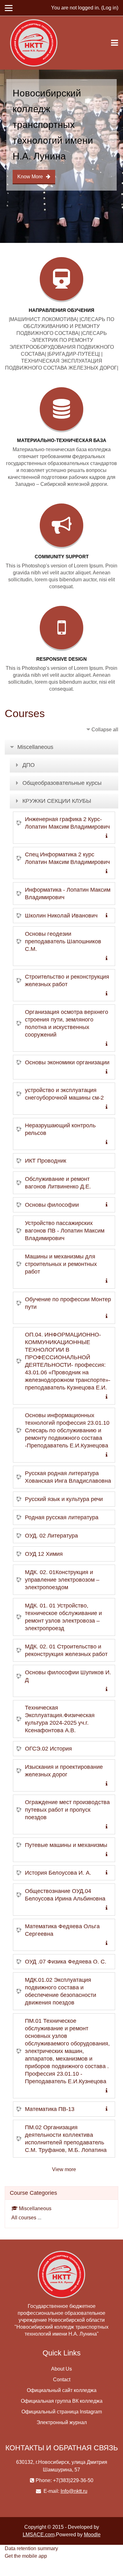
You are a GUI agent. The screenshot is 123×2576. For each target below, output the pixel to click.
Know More (30, 177)
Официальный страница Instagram (62, 2412)
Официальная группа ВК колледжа (62, 2401)
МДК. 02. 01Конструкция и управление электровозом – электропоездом (62, 1580)
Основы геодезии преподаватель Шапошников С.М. (63, 941)
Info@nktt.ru (74, 2491)
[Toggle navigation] (114, 43)
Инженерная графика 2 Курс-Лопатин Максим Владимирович (67, 823)
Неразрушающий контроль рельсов (60, 1129)
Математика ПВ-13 (50, 2109)
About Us (61, 2369)
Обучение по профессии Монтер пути (68, 1303)
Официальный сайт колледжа (62, 2390)
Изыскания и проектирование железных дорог (64, 1771)
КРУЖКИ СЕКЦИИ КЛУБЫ (57, 801)
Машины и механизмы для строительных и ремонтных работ (61, 1264)
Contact (62, 2380)
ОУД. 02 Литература (51, 1536)
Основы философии (52, 1205)
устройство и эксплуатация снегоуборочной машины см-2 (64, 1094)
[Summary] (108, 836)
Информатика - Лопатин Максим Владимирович (68, 894)
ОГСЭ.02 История (48, 1749)
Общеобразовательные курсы (62, 783)
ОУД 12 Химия (44, 1554)
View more (64, 2169)
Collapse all (105, 730)
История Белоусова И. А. (58, 1873)
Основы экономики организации (67, 1062)
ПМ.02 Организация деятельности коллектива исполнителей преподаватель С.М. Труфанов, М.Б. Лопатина (66, 2139)
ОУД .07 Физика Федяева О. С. (66, 1962)
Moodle (92, 2535)
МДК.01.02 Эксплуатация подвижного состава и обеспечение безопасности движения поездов (61, 1991)
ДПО (29, 765)
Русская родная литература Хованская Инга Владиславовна (68, 1477)
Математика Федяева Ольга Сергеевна (62, 1930)
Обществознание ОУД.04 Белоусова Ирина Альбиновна (65, 1895)
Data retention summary (31, 2548)
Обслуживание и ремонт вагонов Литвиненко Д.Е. (58, 1183)
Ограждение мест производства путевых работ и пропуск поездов (67, 1810)
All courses (24, 2218)
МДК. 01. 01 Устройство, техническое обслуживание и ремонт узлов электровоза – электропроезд (63, 1617)
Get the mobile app (26, 2556)
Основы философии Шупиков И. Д (68, 1676)
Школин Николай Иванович (61, 916)
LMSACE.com (39, 2535)
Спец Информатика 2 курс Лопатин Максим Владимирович (67, 858)
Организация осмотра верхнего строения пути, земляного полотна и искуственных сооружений (67, 1023)
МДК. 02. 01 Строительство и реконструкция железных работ (66, 1650)
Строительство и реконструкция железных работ (67, 980)
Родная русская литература (62, 1517)
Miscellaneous (35, 747)
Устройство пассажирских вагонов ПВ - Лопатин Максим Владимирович (65, 1231)
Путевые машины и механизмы (66, 1845)
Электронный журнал (62, 2422)
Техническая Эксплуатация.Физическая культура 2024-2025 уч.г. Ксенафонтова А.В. (60, 1719)
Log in (110, 8)
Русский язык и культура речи (64, 1499)
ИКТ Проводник (46, 1161)
